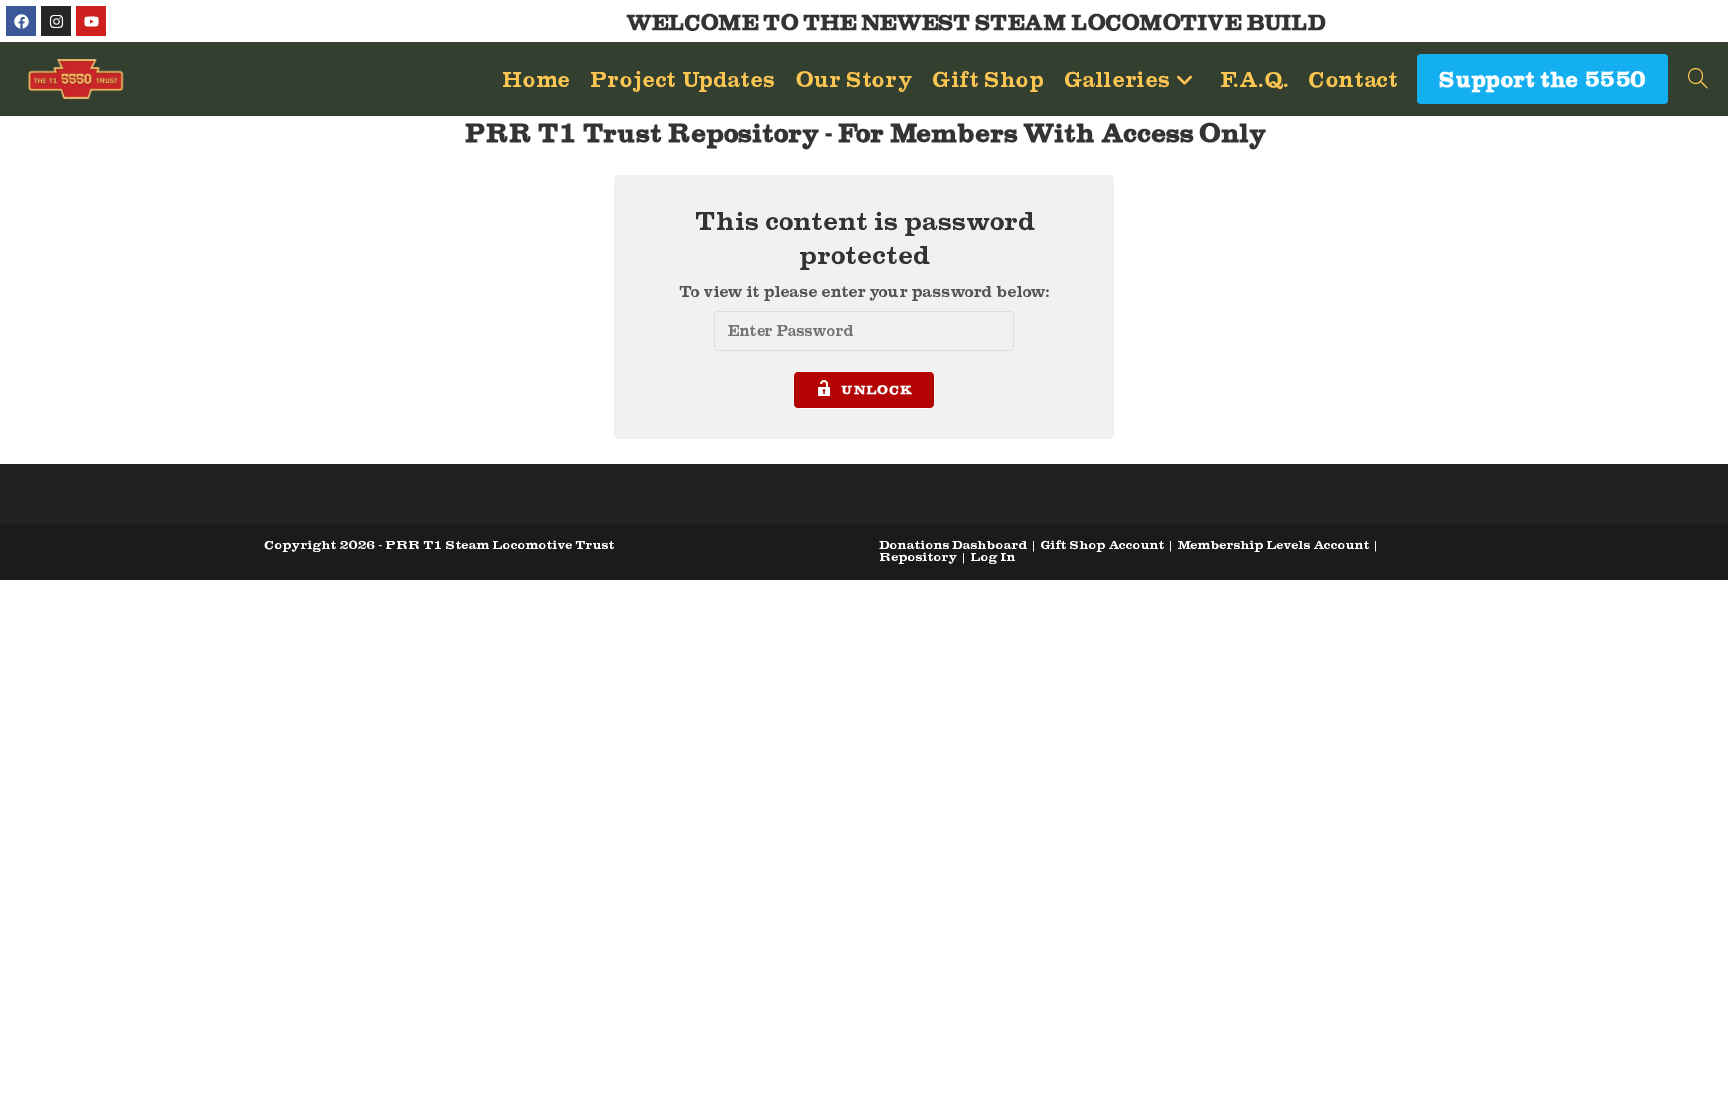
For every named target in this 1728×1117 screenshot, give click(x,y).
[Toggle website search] (1698, 79)
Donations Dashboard (953, 544)
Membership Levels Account (1273, 544)
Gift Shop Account (1102, 544)
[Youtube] (91, 21)
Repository (918, 556)
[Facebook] (21, 21)
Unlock (877, 389)
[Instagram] (56, 21)
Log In (992, 556)
